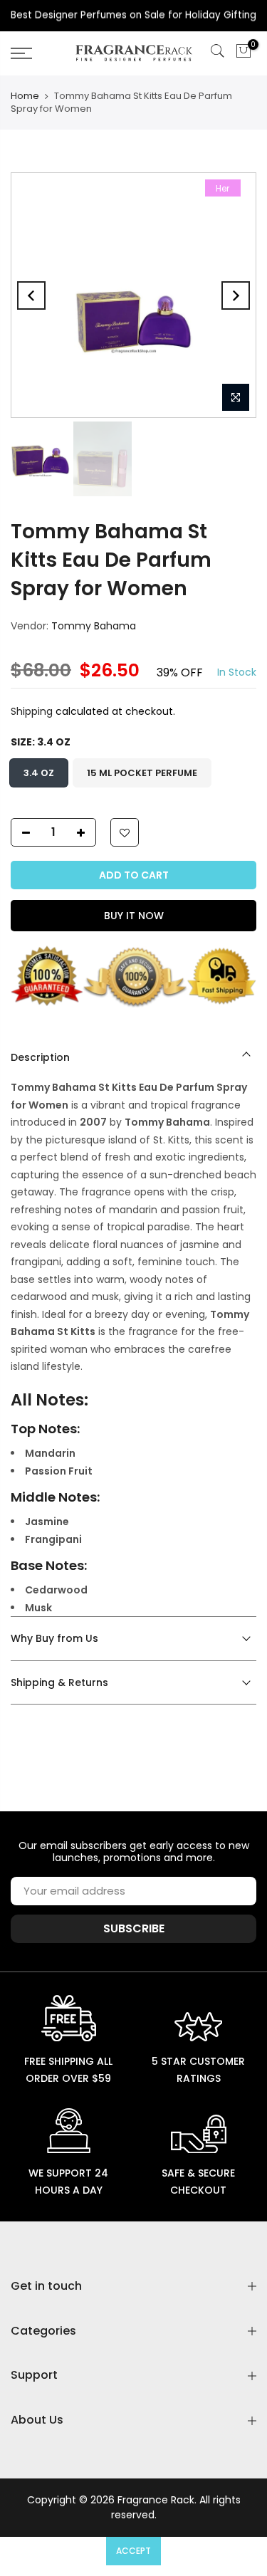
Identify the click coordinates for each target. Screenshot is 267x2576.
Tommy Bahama (94, 626)
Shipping (32, 711)
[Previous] (31, 295)
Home (25, 96)
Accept (133, 2551)
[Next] (236, 295)
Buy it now (134, 916)
